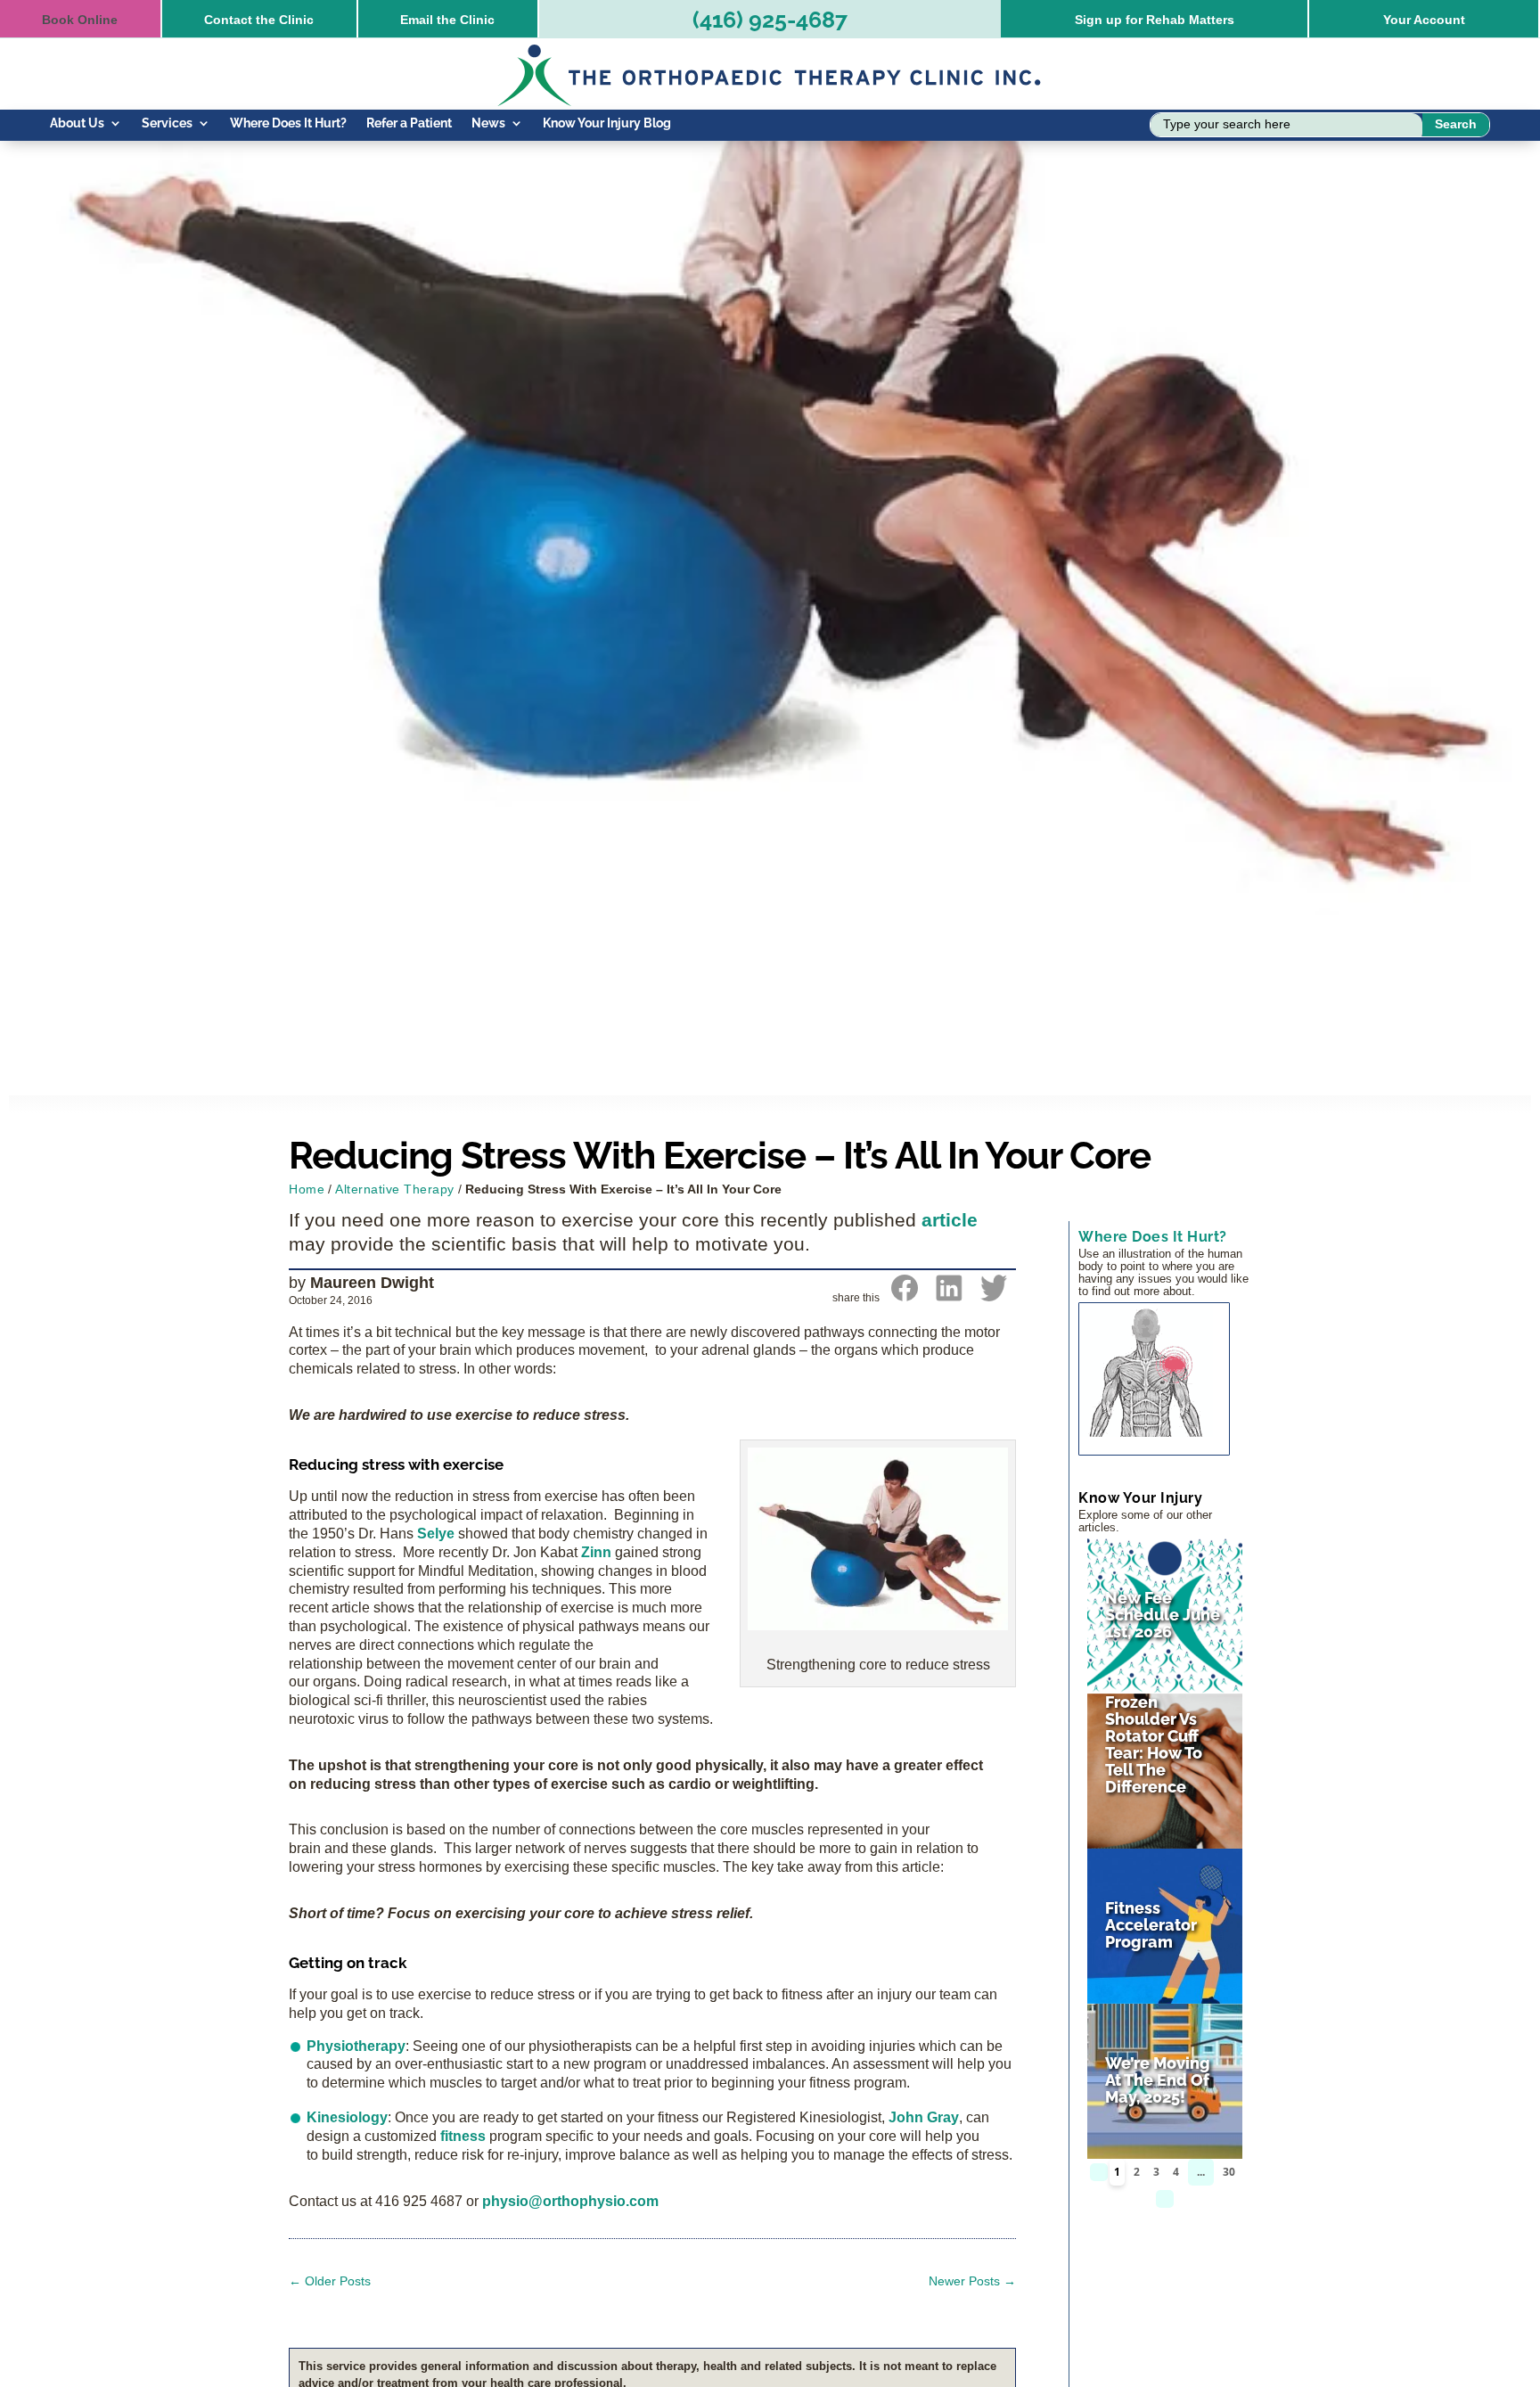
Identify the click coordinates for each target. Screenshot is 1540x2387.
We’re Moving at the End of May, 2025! (1158, 2080)
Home (307, 1189)
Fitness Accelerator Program (1151, 1925)
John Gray (924, 2117)
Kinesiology (347, 2117)
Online (80, 20)
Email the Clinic (447, 20)
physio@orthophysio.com (570, 2201)
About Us (77, 123)
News (488, 123)
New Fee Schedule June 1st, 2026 (1163, 1615)
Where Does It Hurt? (288, 123)
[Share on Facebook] (905, 1296)
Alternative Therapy (395, 1189)
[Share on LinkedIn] (949, 1296)
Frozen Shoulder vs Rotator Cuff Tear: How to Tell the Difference (1154, 1744)
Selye (436, 1534)
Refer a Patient (409, 123)
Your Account (1424, 20)
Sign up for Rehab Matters (1155, 20)
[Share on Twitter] (994, 1296)
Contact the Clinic (259, 20)
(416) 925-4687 (770, 20)
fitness (463, 2136)
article (950, 1220)
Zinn (598, 1552)
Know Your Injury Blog (607, 123)
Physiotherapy (356, 2046)
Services (167, 123)
